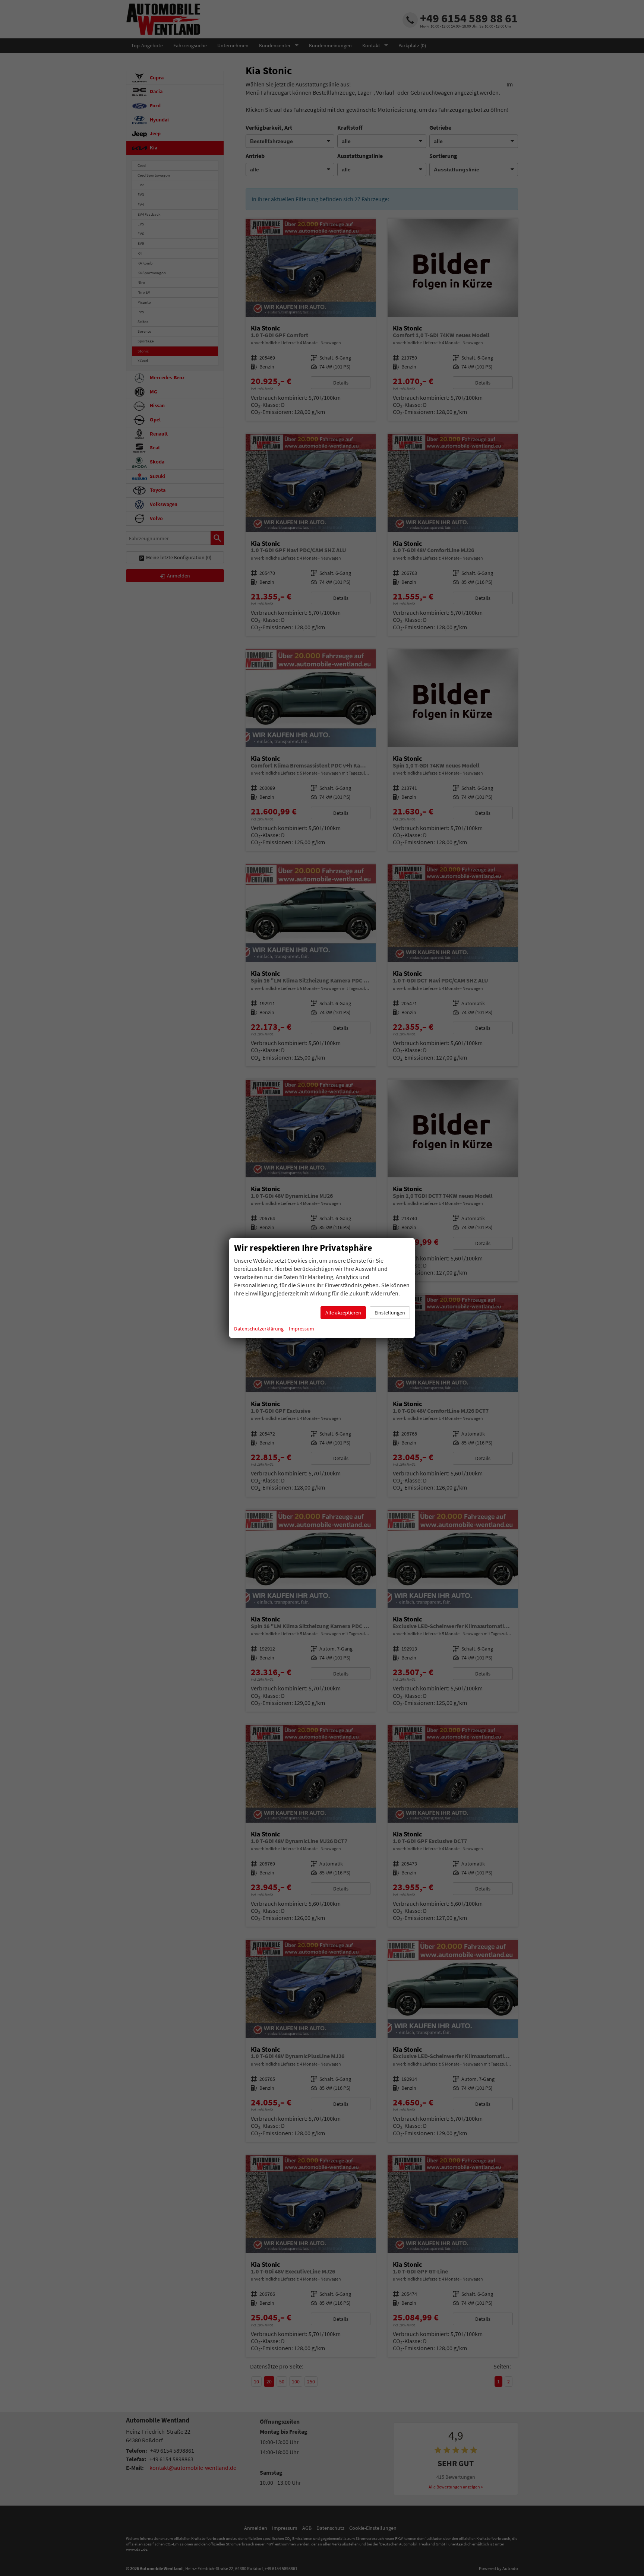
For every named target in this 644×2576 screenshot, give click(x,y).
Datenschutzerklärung (259, 1329)
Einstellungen (390, 1313)
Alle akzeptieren (343, 1313)
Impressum (302, 1329)
